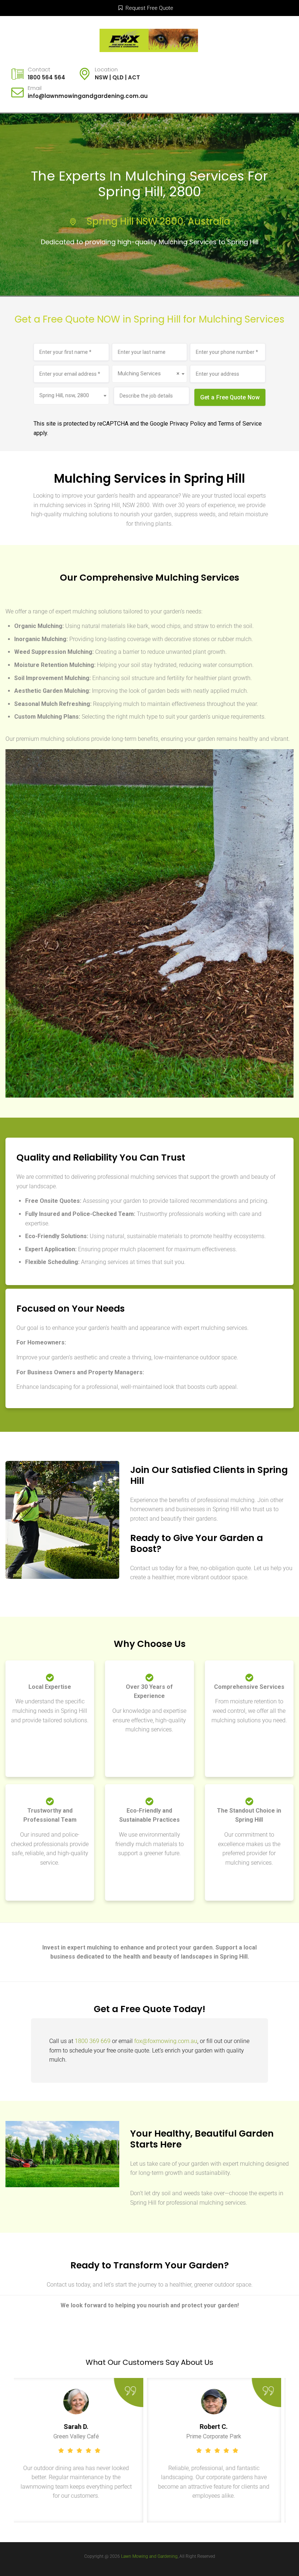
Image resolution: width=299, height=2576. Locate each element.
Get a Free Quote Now (230, 397)
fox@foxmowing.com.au (166, 2041)
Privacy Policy (188, 424)
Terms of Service (240, 424)
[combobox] (150, 374)
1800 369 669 (93, 2041)
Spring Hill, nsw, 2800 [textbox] (64, 395)
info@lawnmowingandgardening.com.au (88, 96)
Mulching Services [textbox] (149, 374)
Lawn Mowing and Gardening (149, 2556)
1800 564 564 (46, 77)
